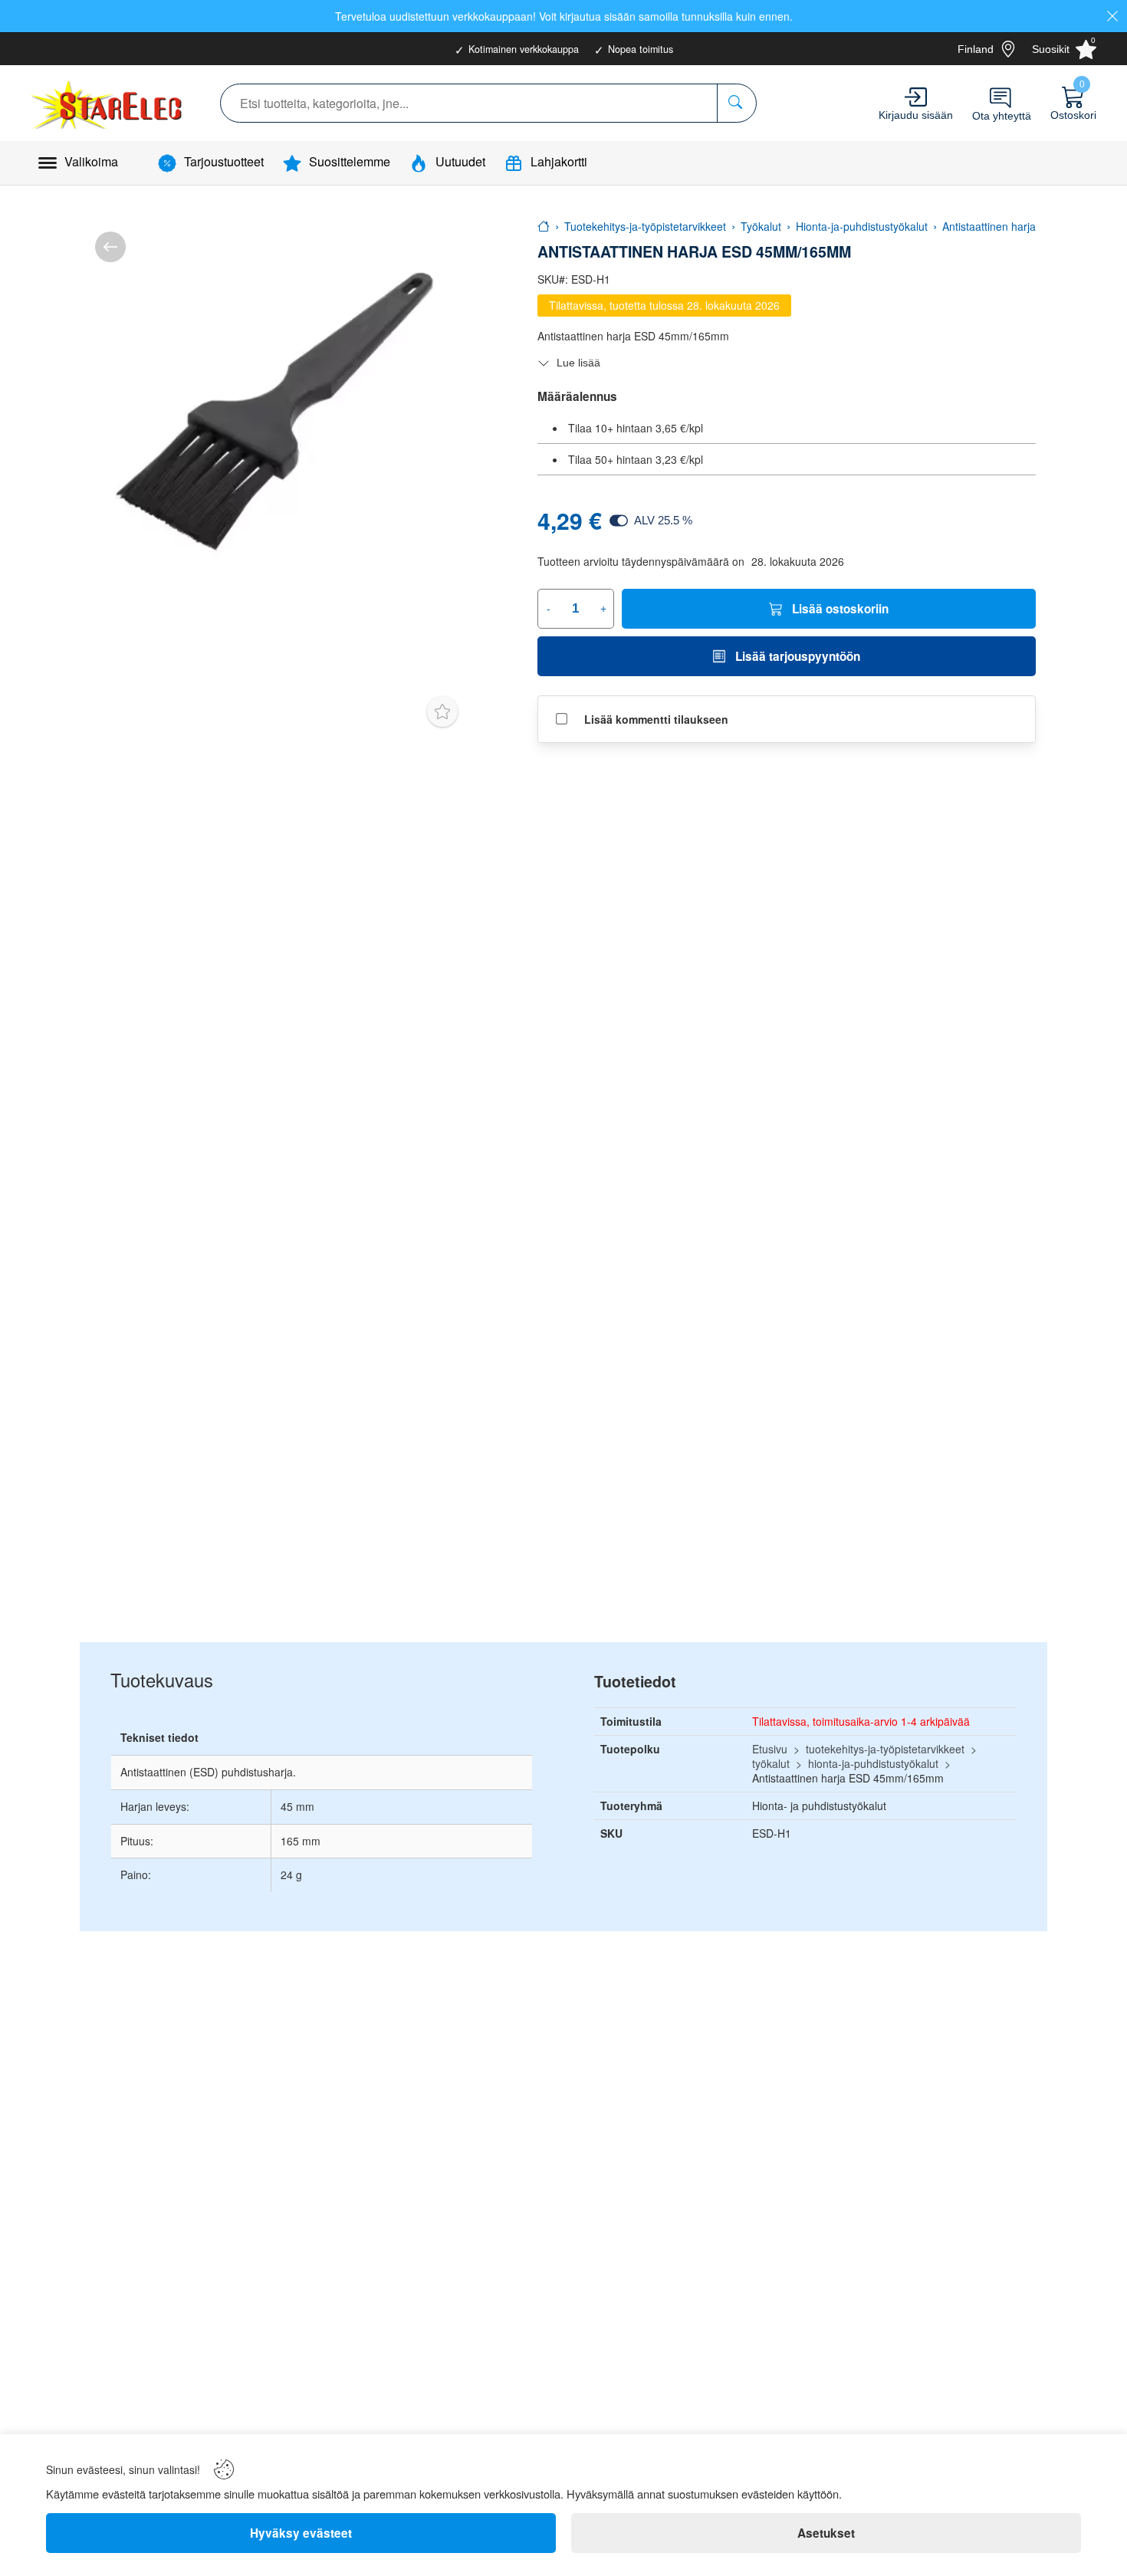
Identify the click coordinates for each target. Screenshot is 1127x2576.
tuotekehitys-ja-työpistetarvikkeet (885, 1749)
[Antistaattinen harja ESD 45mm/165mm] (274, 411)
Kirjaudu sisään (916, 115)
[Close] (1112, 16)
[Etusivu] (544, 226)
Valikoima (91, 161)
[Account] (916, 97)
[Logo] (108, 103)
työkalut (771, 1763)
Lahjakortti (559, 161)
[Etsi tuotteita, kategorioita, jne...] (736, 103)
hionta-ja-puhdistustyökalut (873, 1763)
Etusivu (770, 1749)
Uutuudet (460, 161)
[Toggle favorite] (442, 711)
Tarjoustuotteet (224, 161)
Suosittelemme (350, 161)
